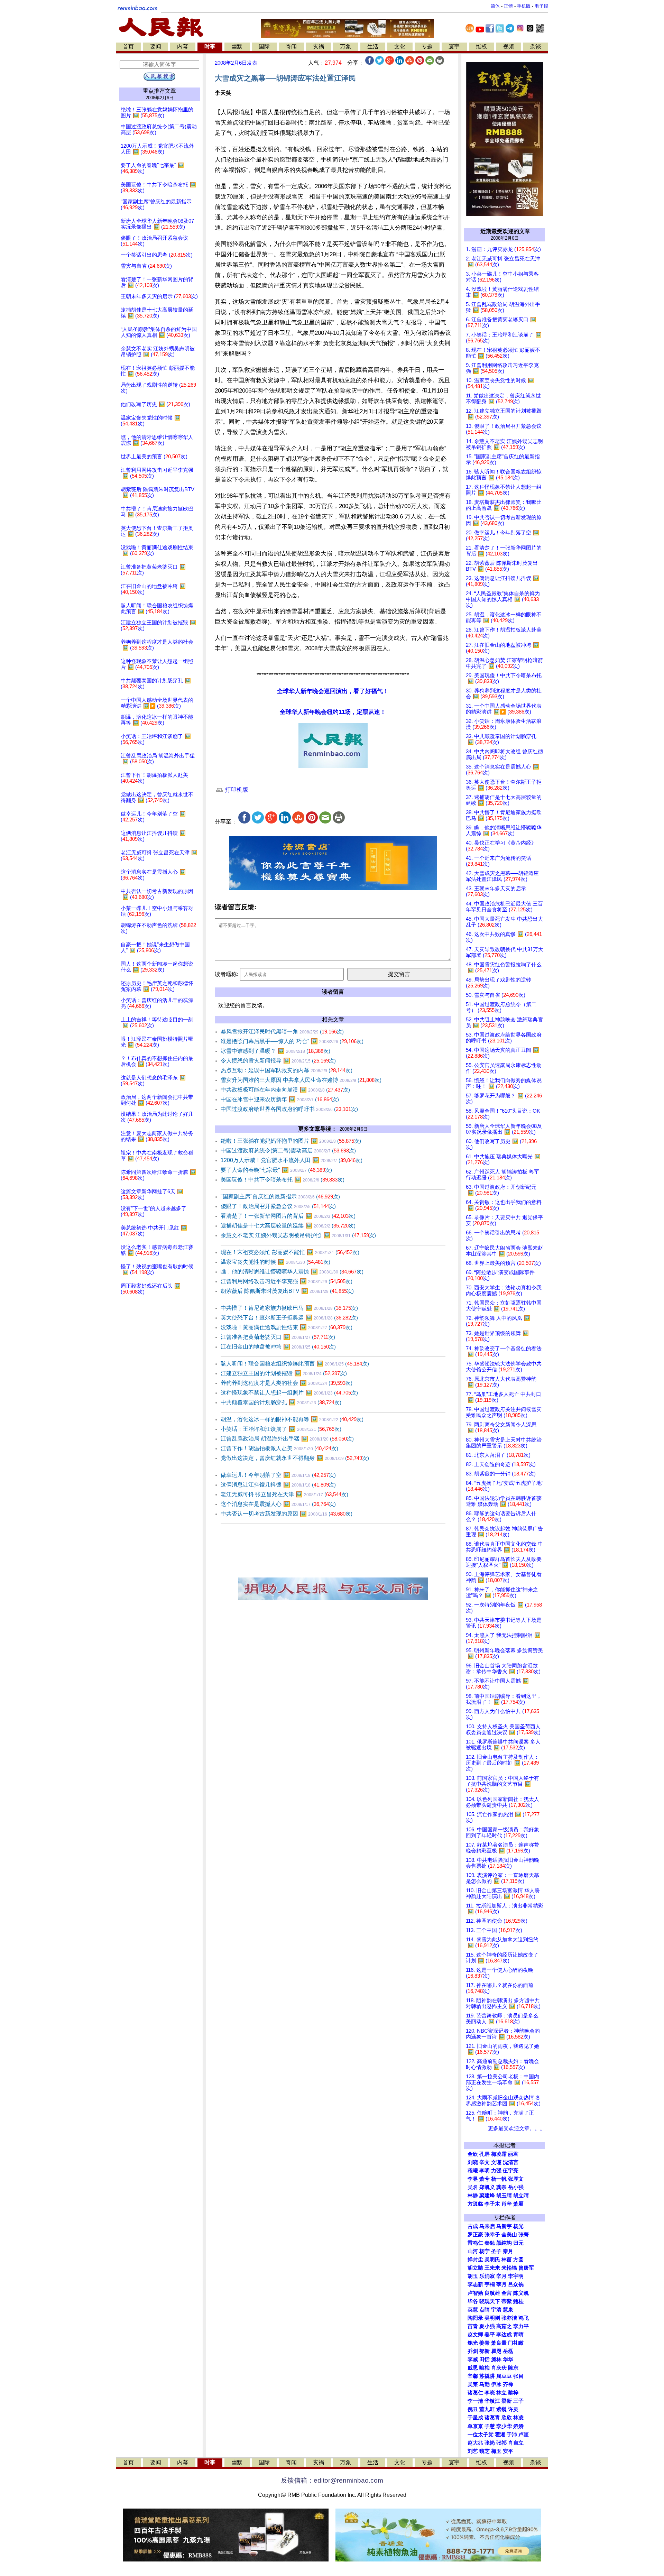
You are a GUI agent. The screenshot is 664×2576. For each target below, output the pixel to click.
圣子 (496, 2251)
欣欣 (507, 2418)
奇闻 (291, 47)
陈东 (513, 2368)
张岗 (490, 2443)
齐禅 (508, 2384)
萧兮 (485, 2179)
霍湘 (500, 2435)
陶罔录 (475, 2318)
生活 (373, 47)
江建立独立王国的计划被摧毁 (284, 1373)
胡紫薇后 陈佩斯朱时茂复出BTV (287, 1291)
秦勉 (490, 2243)
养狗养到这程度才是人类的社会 (287, 1383)
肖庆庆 (499, 2368)
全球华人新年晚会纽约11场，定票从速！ (333, 712)
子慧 (490, 2426)
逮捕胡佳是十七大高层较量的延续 (288, 1226)
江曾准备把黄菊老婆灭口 (278, 1337)
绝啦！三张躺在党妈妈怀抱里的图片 (291, 1141)
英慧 (473, 2310)
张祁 (501, 2443)
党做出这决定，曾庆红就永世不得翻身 (295, 1458)
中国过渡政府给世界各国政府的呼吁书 (289, 1109)
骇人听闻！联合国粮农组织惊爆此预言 (295, 1364)
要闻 (156, 47)
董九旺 (487, 2409)
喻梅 (485, 2368)
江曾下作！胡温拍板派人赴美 (279, 1448)
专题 (427, 47)
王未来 (492, 2268)
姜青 (485, 2343)
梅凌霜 (499, 2154)
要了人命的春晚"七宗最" (276, 1170)
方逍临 (475, 2204)
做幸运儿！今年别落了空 (278, 1475)
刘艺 (473, 2451)
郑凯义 (487, 2187)
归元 (518, 2243)
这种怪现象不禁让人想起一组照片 (289, 1393)
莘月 (501, 2284)
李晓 (490, 2393)
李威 (473, 2359)
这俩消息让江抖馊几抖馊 (278, 1485)
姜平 (490, 2335)
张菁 (524, 2235)
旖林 (496, 2359)
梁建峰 (487, 2196)
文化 (400, 47)
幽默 (237, 47)
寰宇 (454, 47)
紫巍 (501, 2409)
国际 (264, 47)
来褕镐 (509, 2268)
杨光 (518, 2226)
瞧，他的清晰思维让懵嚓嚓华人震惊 (292, 1272)
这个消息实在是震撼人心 (278, 1504)
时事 (210, 47)
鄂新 (485, 2351)
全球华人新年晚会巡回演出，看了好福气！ (333, 691)
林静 (473, 2196)
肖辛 (507, 2204)
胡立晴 (521, 2196)
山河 (473, 2251)
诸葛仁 (475, 2393)
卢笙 (524, 2435)
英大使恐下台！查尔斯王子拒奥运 (289, 1318)
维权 (481, 47)
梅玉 (496, 2451)
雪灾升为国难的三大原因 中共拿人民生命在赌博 (301, 1080)
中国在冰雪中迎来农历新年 (280, 1099)
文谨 (496, 2162)
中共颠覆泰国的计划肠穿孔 (281, 1402)
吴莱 (473, 2384)
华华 (508, 2359)
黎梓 (513, 2393)
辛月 (501, 2276)
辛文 (485, 2162)
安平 (508, 2451)
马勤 (485, 2384)
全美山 (509, 2235)
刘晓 (473, 2162)
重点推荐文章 (159, 91)
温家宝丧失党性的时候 (275, 1262)
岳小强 (516, 2187)
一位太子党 (481, 2435)
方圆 (518, 2260)
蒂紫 (507, 2301)
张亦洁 (509, 2318)
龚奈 (501, 2187)
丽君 (513, 2154)
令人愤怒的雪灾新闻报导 (278, 1061)
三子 (518, 2401)
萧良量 (499, 2343)
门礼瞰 (516, 2343)
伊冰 (496, 2384)
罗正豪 (475, 2235)
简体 (495, 6)
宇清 (496, 2310)
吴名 (473, 2187)
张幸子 (492, 2235)
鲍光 (473, 2343)
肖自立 (516, 2443)
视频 (508, 47)
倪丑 (473, 2409)
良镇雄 (492, 2293)
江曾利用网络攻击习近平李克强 (287, 1281)
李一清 (475, 2401)
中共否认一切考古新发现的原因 (287, 1514)
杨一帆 (499, 2179)
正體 (508, 6)
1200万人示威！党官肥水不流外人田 (292, 1160)
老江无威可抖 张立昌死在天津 (284, 1494)
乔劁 (473, 2351)
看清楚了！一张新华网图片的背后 (288, 1216)
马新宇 (504, 2226)
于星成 (475, 2418)
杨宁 (485, 2251)
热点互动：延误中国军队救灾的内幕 (287, 1070)
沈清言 (511, 2162)
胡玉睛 (504, 2196)
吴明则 (492, 2318)
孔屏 (485, 2154)
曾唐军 (526, 2268)
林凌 (518, 2418)
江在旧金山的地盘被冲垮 (278, 1347)
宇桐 (490, 2284)
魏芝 (485, 2451)
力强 (496, 2171)
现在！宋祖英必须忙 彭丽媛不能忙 (290, 1252)
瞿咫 (496, 2351)
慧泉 (508, 2310)
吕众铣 (516, 2284)
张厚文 (516, 2179)
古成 (473, 2226)
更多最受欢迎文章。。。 (517, 2128)
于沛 (512, 2435)
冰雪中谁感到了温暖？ (275, 1051)
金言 (507, 2293)
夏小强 (487, 2326)
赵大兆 (475, 2443)
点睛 (485, 2310)
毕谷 (473, 2301)
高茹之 (504, 2326)
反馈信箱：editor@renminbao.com (332, 2480)
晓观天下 (490, 2301)
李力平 (521, 2326)
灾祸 (319, 47)
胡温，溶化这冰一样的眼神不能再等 (292, 1419)
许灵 (513, 2409)
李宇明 (516, 2276)
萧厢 (518, 2204)
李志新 (475, 2284)
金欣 (473, 2154)
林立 (501, 2393)
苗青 (473, 2326)
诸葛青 (492, 2418)
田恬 (485, 2359)
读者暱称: (227, 974)
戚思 (473, 2368)
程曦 (473, 2171)
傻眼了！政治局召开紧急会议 (278, 1206)
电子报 (541, 6)
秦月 (508, 2251)
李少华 (504, 2426)
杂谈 (536, 47)
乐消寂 (487, 2276)
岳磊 (508, 2351)
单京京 (475, 2426)
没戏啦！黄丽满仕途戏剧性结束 (287, 1327)
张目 (518, 2376)
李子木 (492, 2204)
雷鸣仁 (475, 2243)
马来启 (487, 2226)
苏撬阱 (487, 2376)
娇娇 (518, 2426)
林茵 (507, 2260)
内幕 (183, 47)
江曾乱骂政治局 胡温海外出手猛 (287, 1439)
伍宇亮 (511, 2171)
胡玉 (473, 2276)
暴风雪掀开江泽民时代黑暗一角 (282, 1032)
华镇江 (492, 2401)
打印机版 (236, 790)
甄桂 (518, 2301)
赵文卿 (475, 2335)
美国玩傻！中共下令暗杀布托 (283, 1180)
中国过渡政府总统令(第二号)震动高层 (288, 1151)
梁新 (507, 2401)
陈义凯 (521, 2293)
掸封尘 (475, 2260)
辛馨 (473, 2376)
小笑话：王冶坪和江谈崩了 (281, 1429)
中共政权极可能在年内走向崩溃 (285, 1090)
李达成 (504, 2335)
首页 (128, 47)
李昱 (473, 2179)
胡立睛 (475, 2268)
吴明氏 (492, 2260)
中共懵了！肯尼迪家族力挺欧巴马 (289, 1308)
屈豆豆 (504, 2376)
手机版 (524, 6)
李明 (485, 2171)
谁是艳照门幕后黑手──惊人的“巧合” (292, 1041)
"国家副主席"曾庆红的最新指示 (280, 1197)
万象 (345, 47)
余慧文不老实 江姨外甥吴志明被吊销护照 (298, 1235)
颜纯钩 (504, 2243)
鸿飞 (524, 2318)
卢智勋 (475, 2293)
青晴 (518, 2335)
